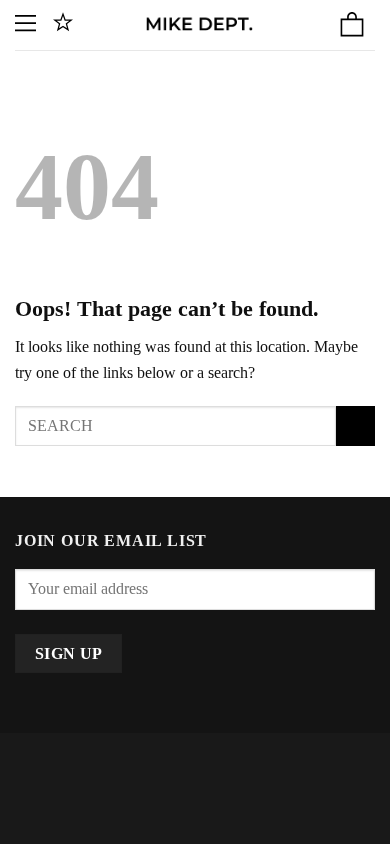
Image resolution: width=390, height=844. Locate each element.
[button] (27, 24)
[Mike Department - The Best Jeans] (199, 25)
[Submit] (355, 425)
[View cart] (352, 25)
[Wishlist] (63, 24)
